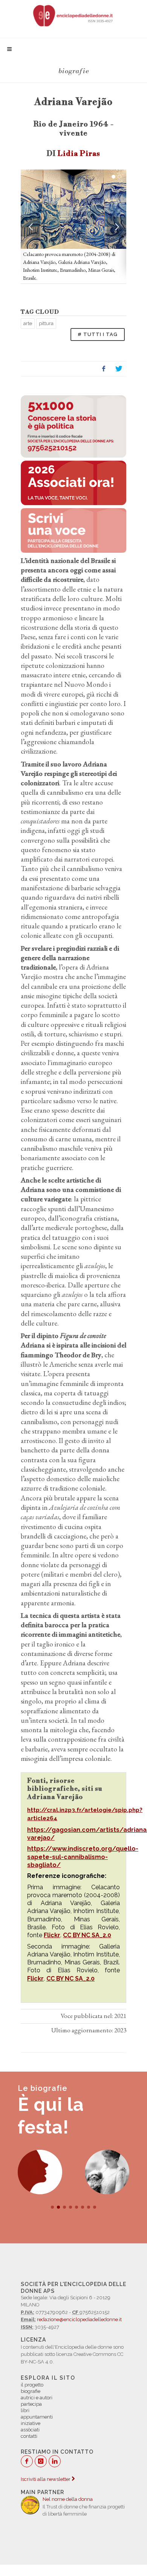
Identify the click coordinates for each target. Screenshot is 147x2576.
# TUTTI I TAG (98, 334)
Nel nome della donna (68, 2499)
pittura (46, 323)
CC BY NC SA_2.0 (87, 1935)
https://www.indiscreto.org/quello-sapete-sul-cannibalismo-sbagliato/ (83, 1857)
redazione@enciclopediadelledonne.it (79, 2319)
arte (28, 323)
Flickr (52, 1935)
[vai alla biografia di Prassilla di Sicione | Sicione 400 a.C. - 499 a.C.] (40, 2172)
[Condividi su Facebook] (104, 369)
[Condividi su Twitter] (119, 369)
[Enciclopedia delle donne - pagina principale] (73, 15)
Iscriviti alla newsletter (46, 2479)
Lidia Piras (79, 154)
